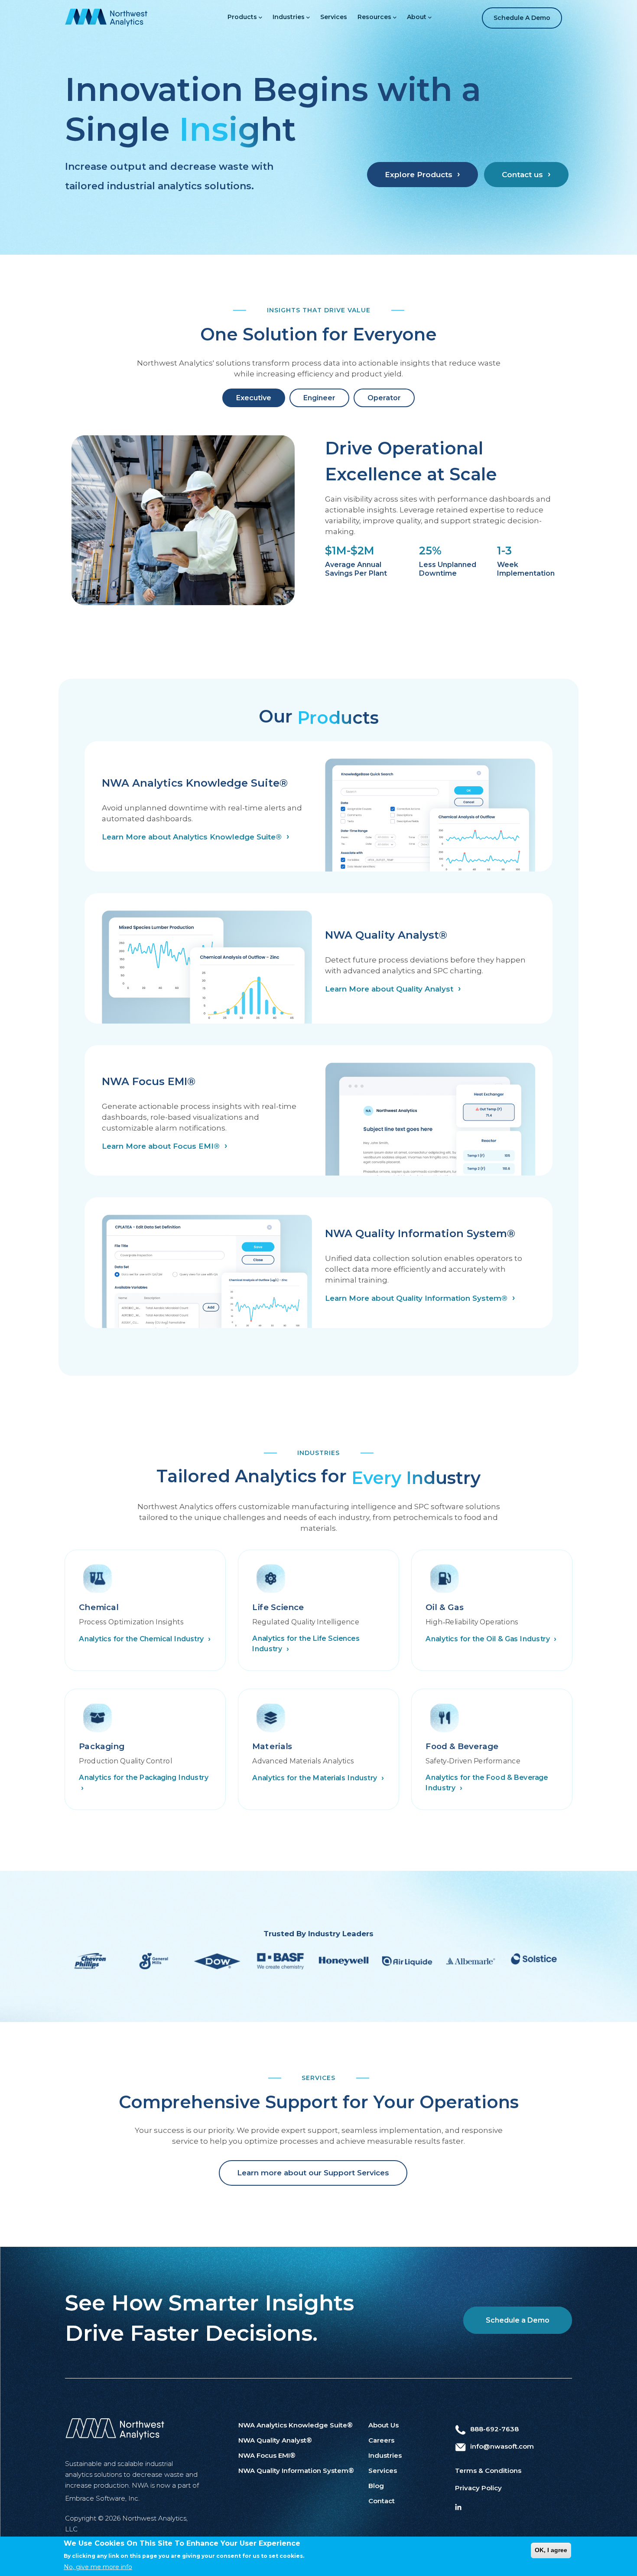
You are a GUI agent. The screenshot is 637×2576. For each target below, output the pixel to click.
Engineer (319, 398)
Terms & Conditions (488, 2471)
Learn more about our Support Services (313, 2173)
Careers (381, 2440)
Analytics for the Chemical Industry (142, 1638)
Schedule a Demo (522, 18)
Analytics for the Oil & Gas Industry (489, 1638)
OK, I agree (551, 2550)
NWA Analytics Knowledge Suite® (296, 2425)
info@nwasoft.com (502, 2446)
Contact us (522, 175)
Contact (382, 2501)
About (417, 17)
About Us (383, 2425)
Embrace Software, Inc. (102, 2498)
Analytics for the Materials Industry (316, 1778)
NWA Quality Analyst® (275, 2440)
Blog (376, 2486)
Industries (289, 17)
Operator (384, 398)
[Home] (106, 17)
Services (334, 17)
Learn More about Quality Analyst (389, 989)
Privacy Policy (478, 2488)
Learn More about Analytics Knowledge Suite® (192, 837)
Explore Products (419, 175)
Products (242, 17)
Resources (374, 17)
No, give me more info (98, 2567)
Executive (254, 398)
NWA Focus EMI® (267, 2455)
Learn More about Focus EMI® (161, 1146)
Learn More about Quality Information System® (416, 1298)
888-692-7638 (494, 2429)
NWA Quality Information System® (296, 2471)
